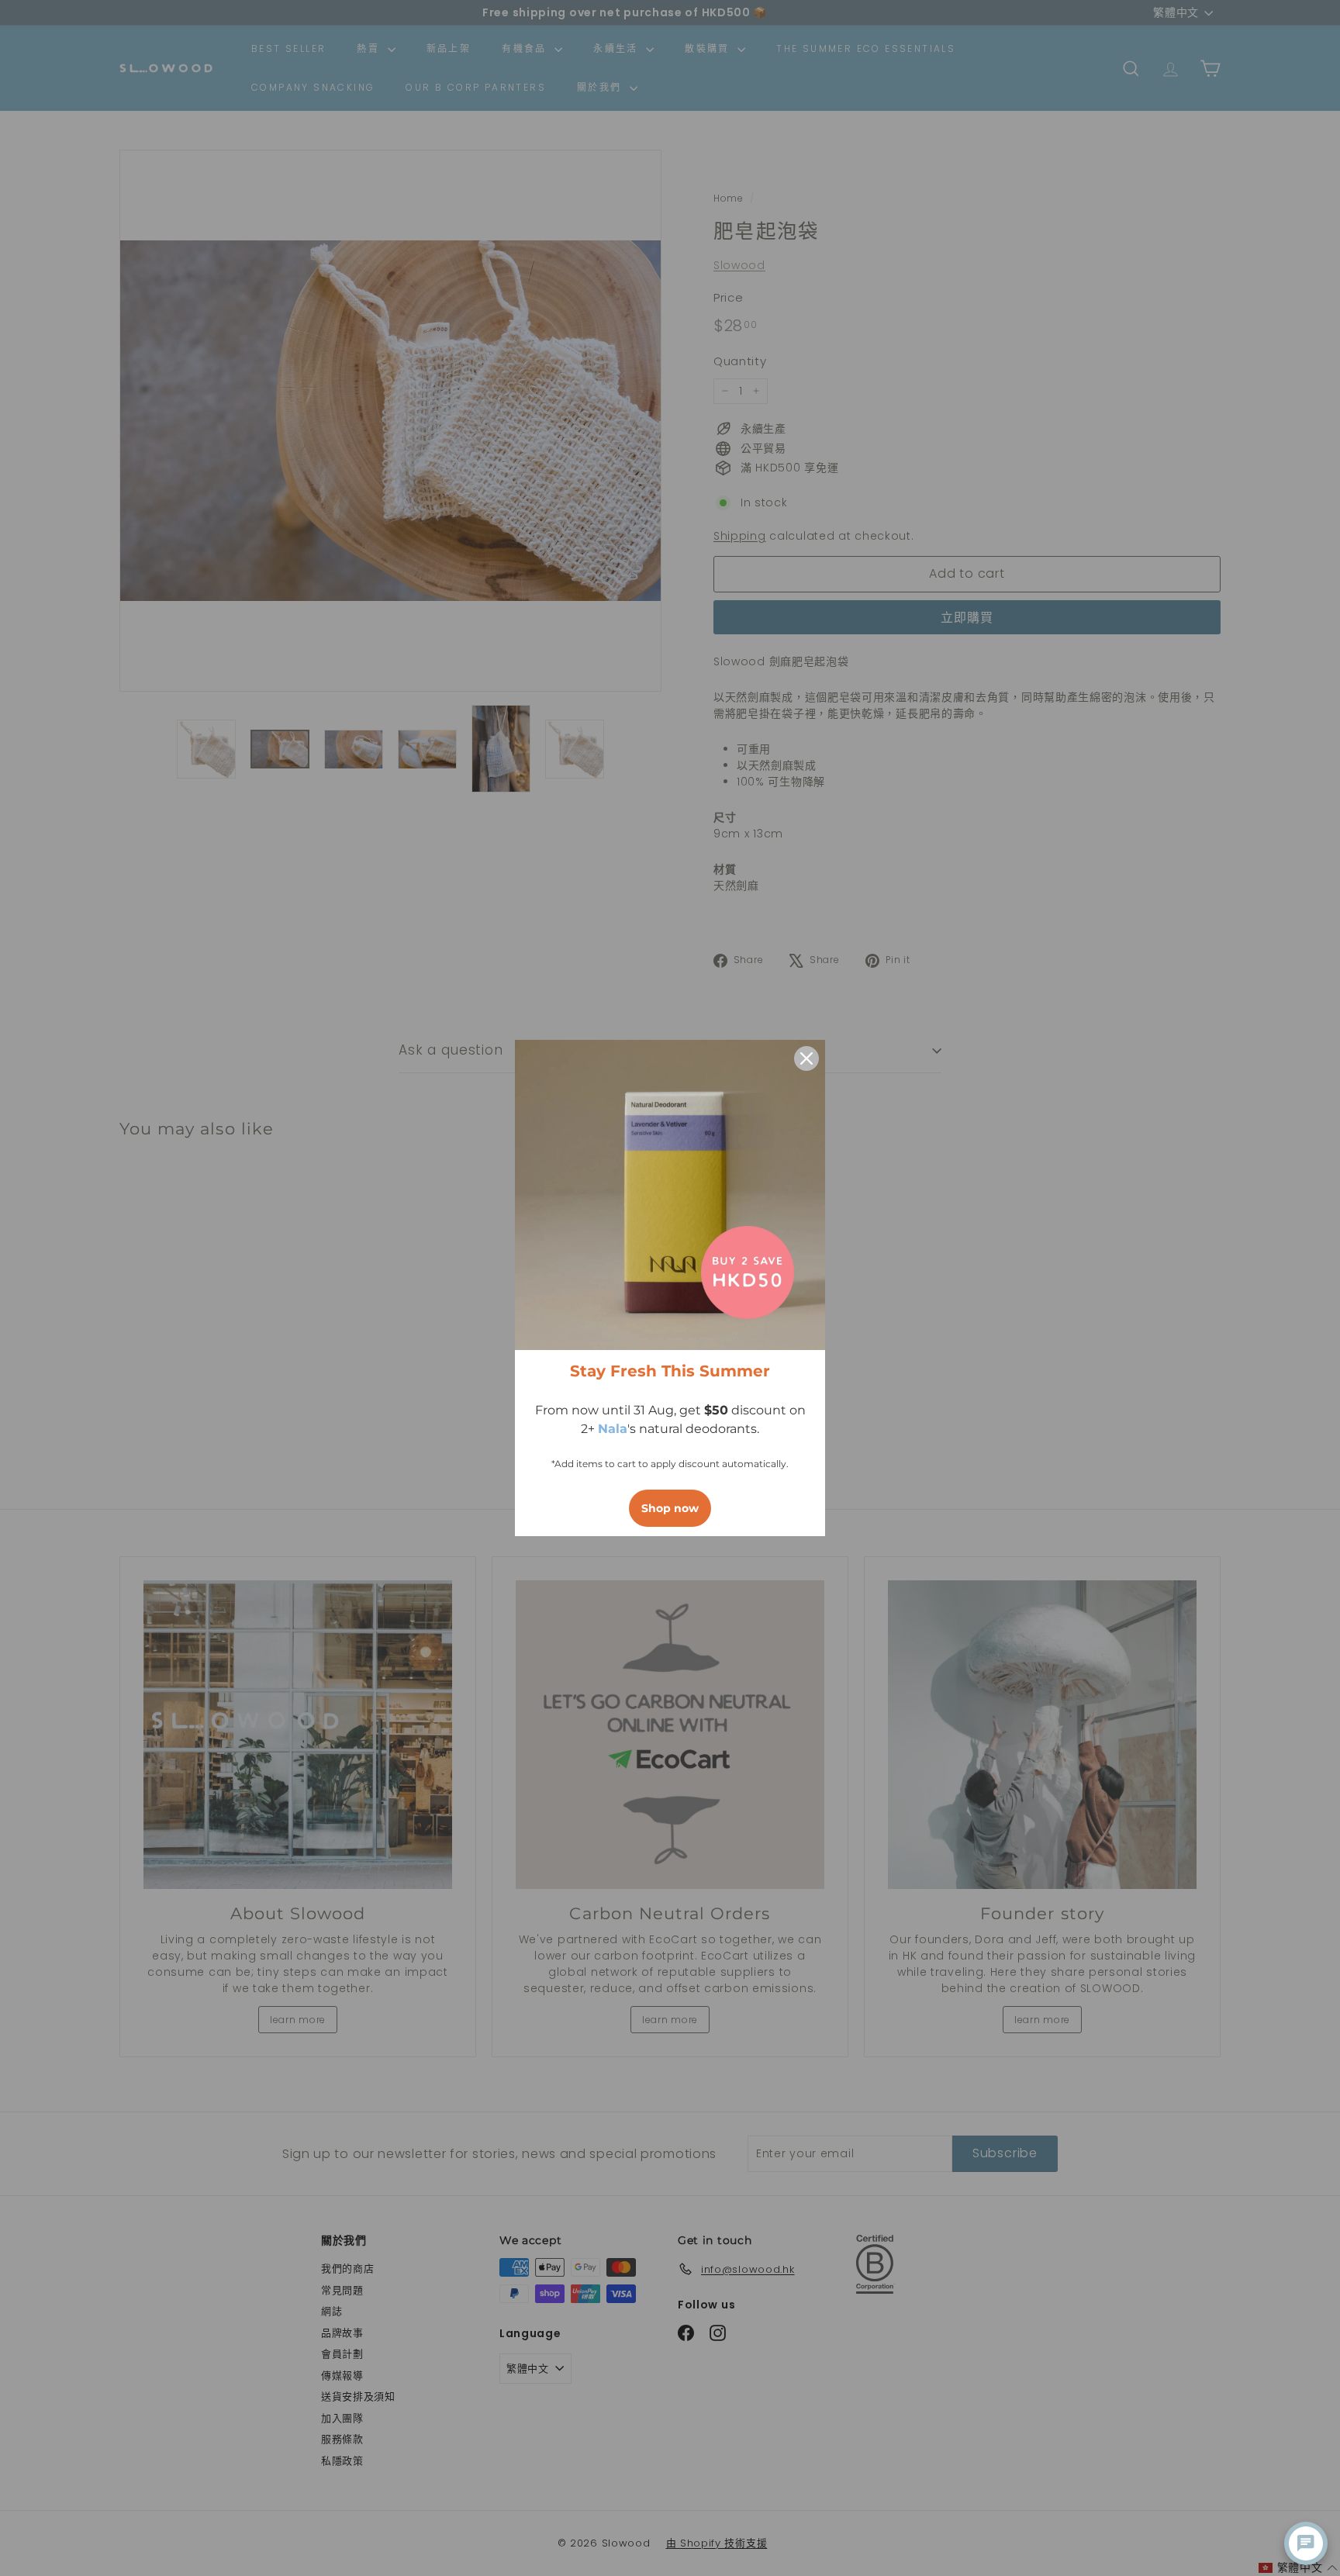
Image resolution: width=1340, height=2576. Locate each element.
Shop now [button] (670, 1508)
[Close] (806, 1058)
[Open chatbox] (1306, 2543)
